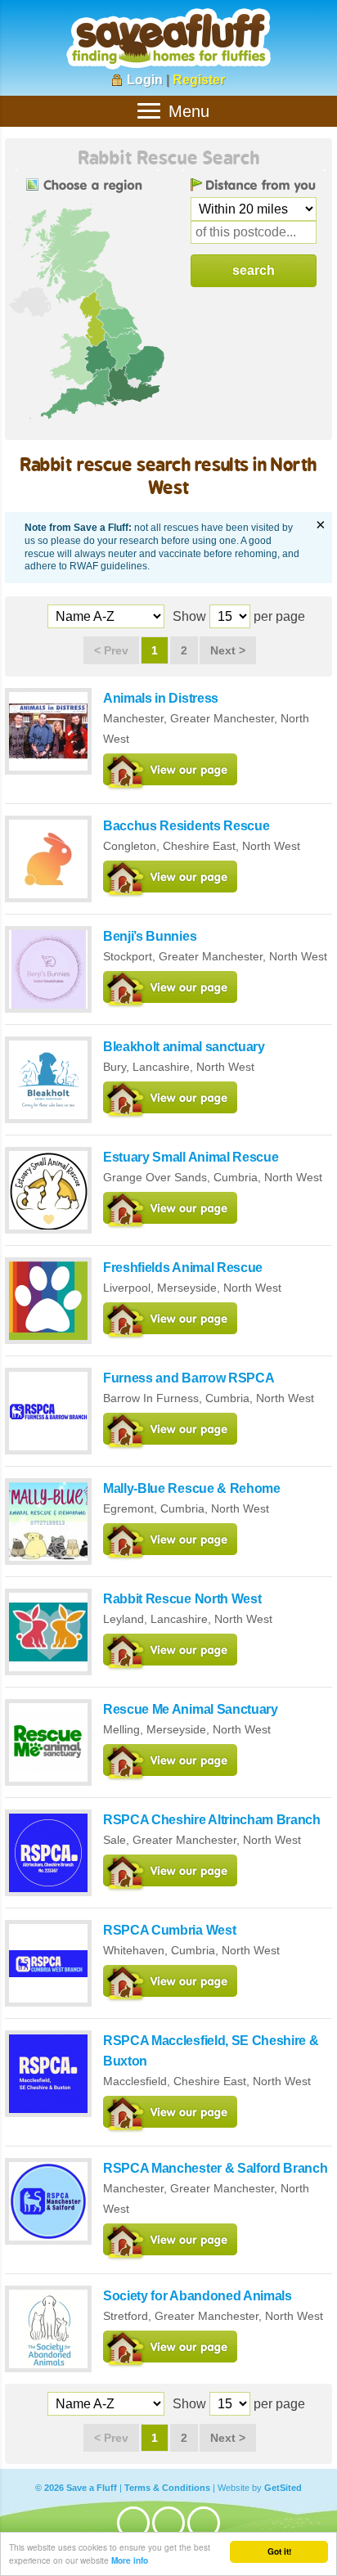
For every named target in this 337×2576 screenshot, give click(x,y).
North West (271, 846)
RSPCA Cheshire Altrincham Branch (212, 1820)
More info (130, 2560)
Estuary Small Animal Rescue (191, 1157)
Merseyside (187, 1288)
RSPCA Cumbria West (169, 1930)
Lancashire (161, 1067)
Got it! (279, 2551)
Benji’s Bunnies (150, 936)
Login (145, 80)
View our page (170, 773)
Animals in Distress (161, 698)
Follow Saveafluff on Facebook (133, 2523)
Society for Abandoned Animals (198, 2296)
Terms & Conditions (167, 2488)
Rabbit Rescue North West (182, 1599)
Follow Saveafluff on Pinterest (204, 2523)
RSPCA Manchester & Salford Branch (215, 2168)
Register (199, 80)
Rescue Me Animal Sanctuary (191, 1709)
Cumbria (236, 1177)
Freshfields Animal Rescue (183, 1268)
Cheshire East (199, 846)
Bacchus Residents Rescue (186, 826)
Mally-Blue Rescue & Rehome (192, 1488)
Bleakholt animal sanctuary (184, 1047)
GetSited (283, 2488)
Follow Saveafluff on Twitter (168, 2523)
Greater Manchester (222, 718)
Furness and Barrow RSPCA (189, 1378)
